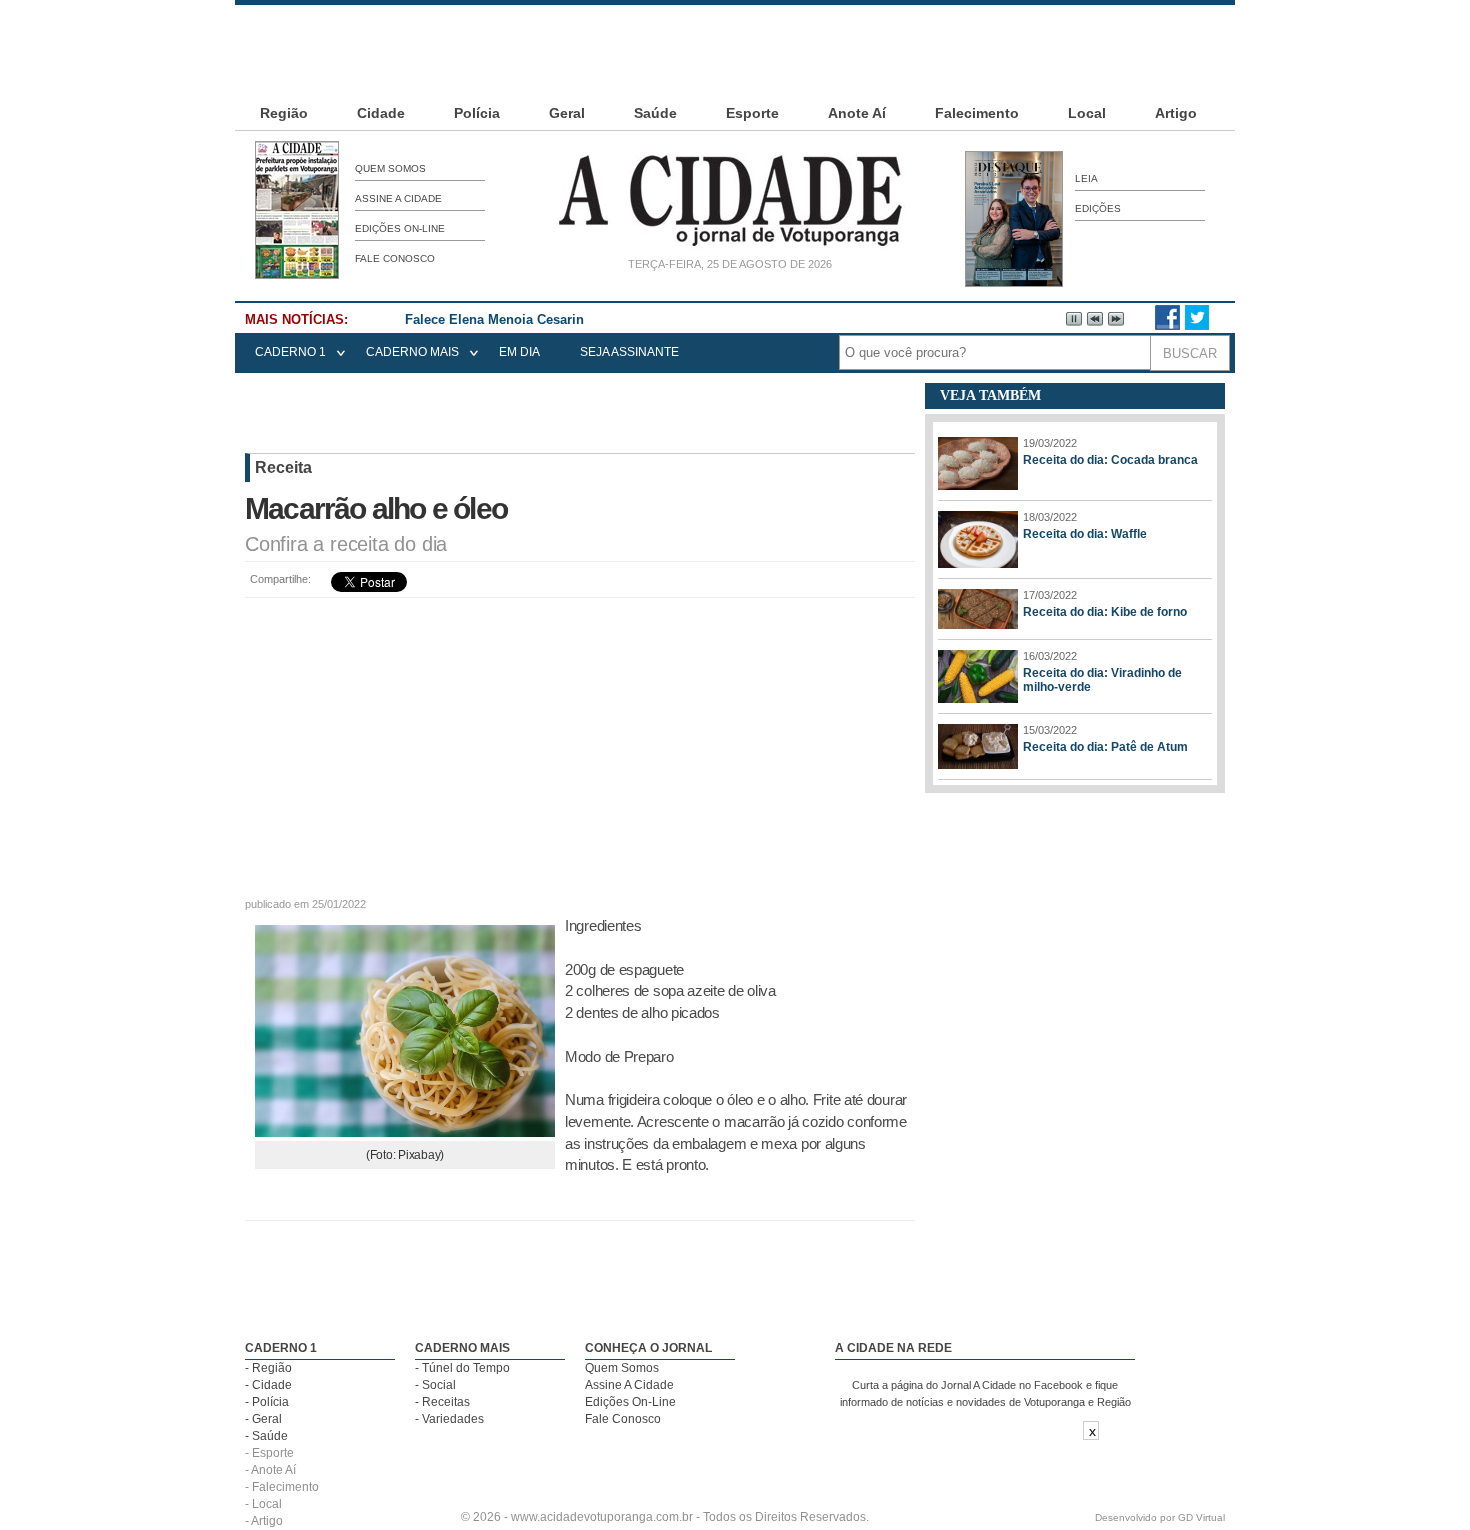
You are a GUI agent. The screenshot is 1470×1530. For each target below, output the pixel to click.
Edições (1098, 208)
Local (1087, 113)
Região (284, 113)
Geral (567, 113)
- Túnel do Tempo (462, 1368)
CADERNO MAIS (412, 352)
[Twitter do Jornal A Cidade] (1197, 326)
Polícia (477, 113)
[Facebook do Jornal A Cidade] (1167, 326)
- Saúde (266, 1436)
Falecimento (977, 113)
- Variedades (449, 1419)
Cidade (381, 113)
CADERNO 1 (290, 352)
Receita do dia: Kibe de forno (1105, 612)
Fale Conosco (395, 258)
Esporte (752, 113)
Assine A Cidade (398, 198)
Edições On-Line (400, 228)
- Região (268, 1368)
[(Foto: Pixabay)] (405, 1131)
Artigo (1176, 113)
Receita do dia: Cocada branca (1110, 460)
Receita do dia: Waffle (1085, 534)
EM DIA (519, 352)
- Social (435, 1385)
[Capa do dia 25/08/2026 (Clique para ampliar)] (297, 275)
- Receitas (442, 1402)
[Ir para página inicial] (730, 246)
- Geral (263, 1419)
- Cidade (268, 1385)
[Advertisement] (735, 50)
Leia (1086, 178)
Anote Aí (857, 113)
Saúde (655, 113)
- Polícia (267, 1402)
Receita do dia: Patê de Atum (1105, 747)
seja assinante (629, 352)
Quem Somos (390, 168)
